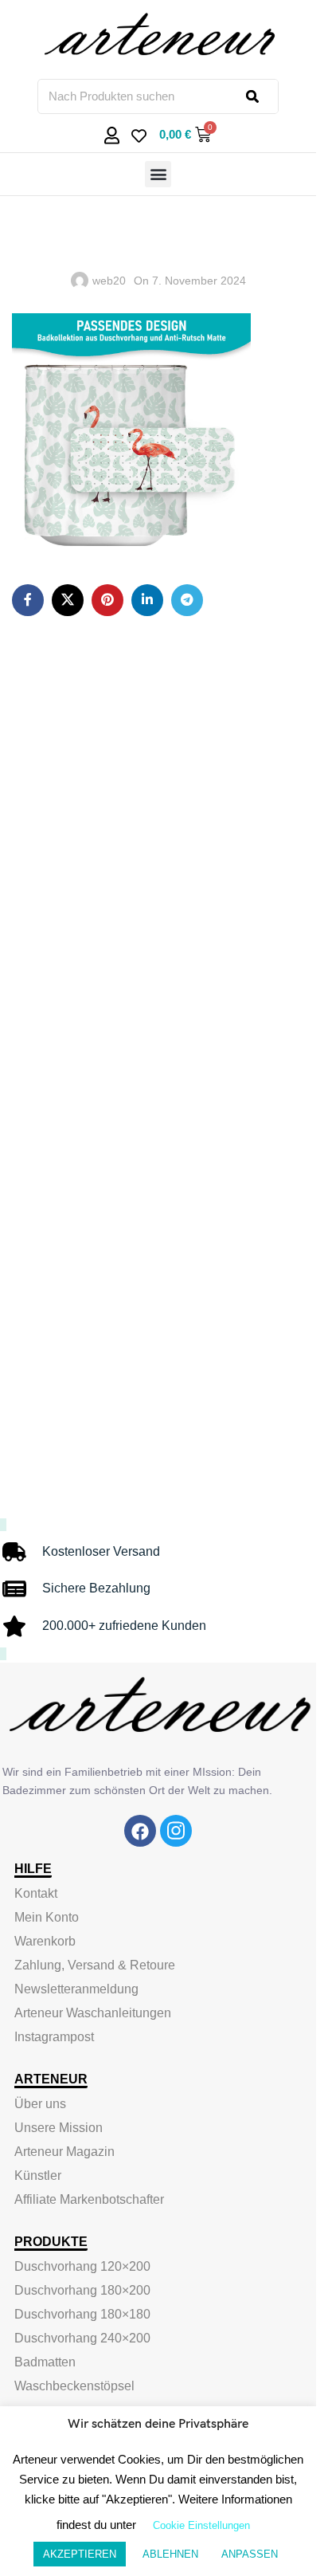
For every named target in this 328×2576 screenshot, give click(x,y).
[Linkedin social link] (147, 600)
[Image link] (140, 1830)
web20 (109, 281)
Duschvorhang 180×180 (82, 2314)
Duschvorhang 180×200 (82, 2290)
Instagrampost (54, 2037)
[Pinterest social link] (107, 600)
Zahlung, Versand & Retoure (95, 1965)
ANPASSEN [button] (250, 2554)
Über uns (40, 2104)
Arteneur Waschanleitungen (93, 2013)
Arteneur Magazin (64, 2152)
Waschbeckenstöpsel (74, 2386)
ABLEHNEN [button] (170, 2554)
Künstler (38, 2175)
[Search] (262, 96)
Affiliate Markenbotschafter (89, 2199)
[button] (158, 174)
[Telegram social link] (187, 600)
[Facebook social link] (28, 600)
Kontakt (36, 1893)
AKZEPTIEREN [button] (80, 2554)
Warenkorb (45, 1941)
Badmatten (45, 2362)
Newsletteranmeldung (76, 1989)
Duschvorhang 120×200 (82, 2266)
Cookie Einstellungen (201, 2525)
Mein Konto (47, 1917)
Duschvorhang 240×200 (82, 2338)
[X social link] (68, 600)
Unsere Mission (59, 2128)
